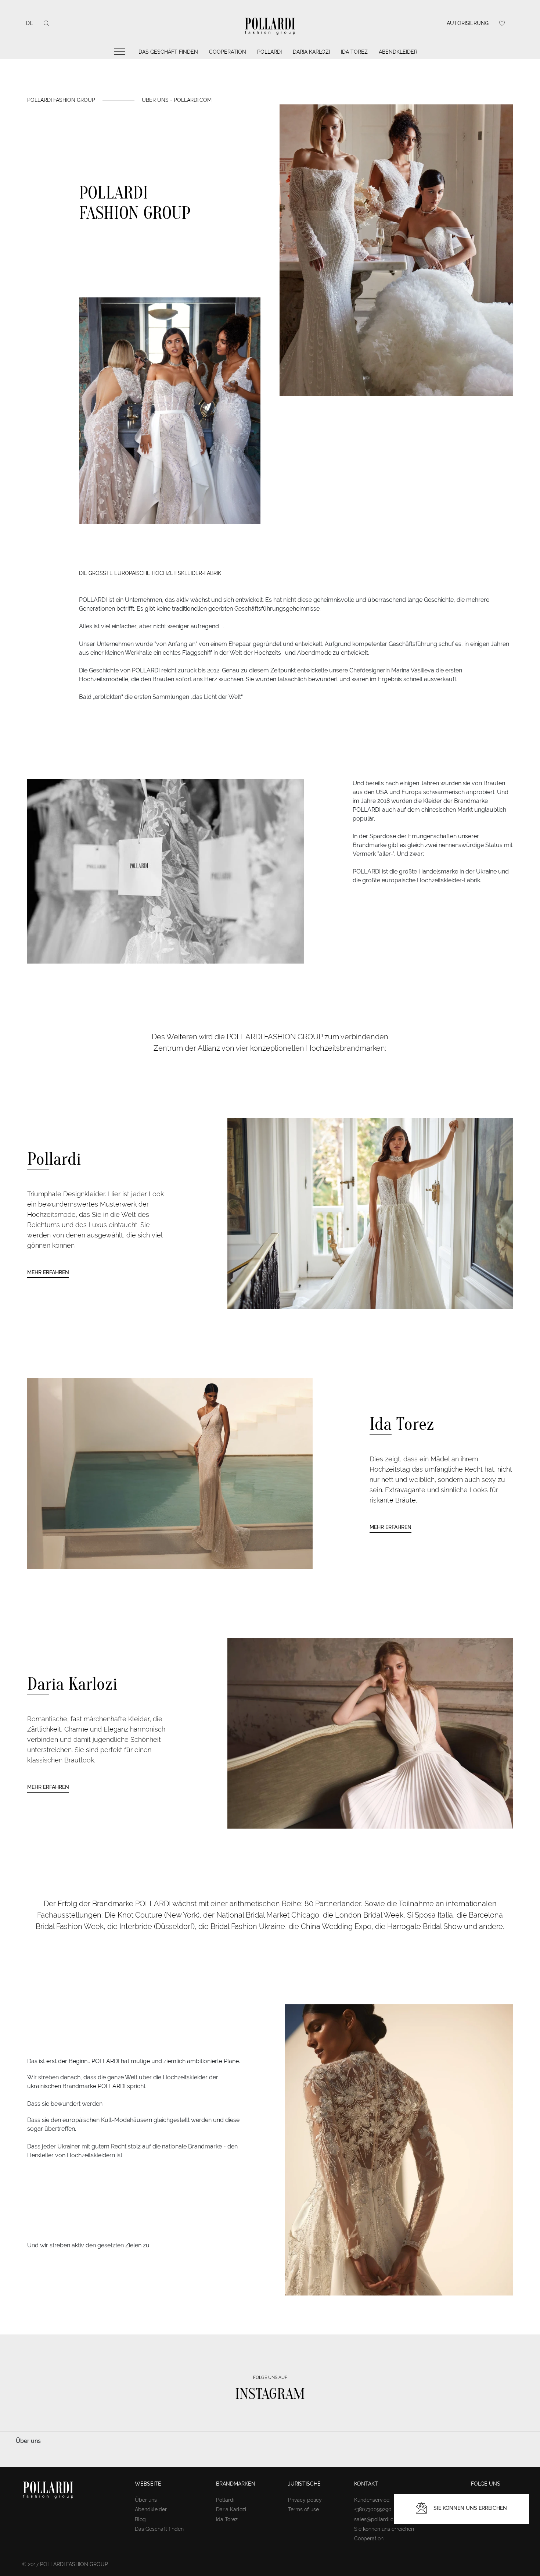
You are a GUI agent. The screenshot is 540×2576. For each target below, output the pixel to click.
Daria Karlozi (311, 52)
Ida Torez (354, 52)
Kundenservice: (372, 2500)
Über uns (146, 2500)
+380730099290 (373, 2509)
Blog (140, 2519)
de (30, 23)
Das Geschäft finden (168, 52)
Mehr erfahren (48, 1272)
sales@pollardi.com (378, 2519)
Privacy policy (305, 2500)
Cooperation (228, 52)
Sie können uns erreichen (384, 2529)
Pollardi (269, 52)
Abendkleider (398, 52)
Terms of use (303, 2509)
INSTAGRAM (270, 2394)
